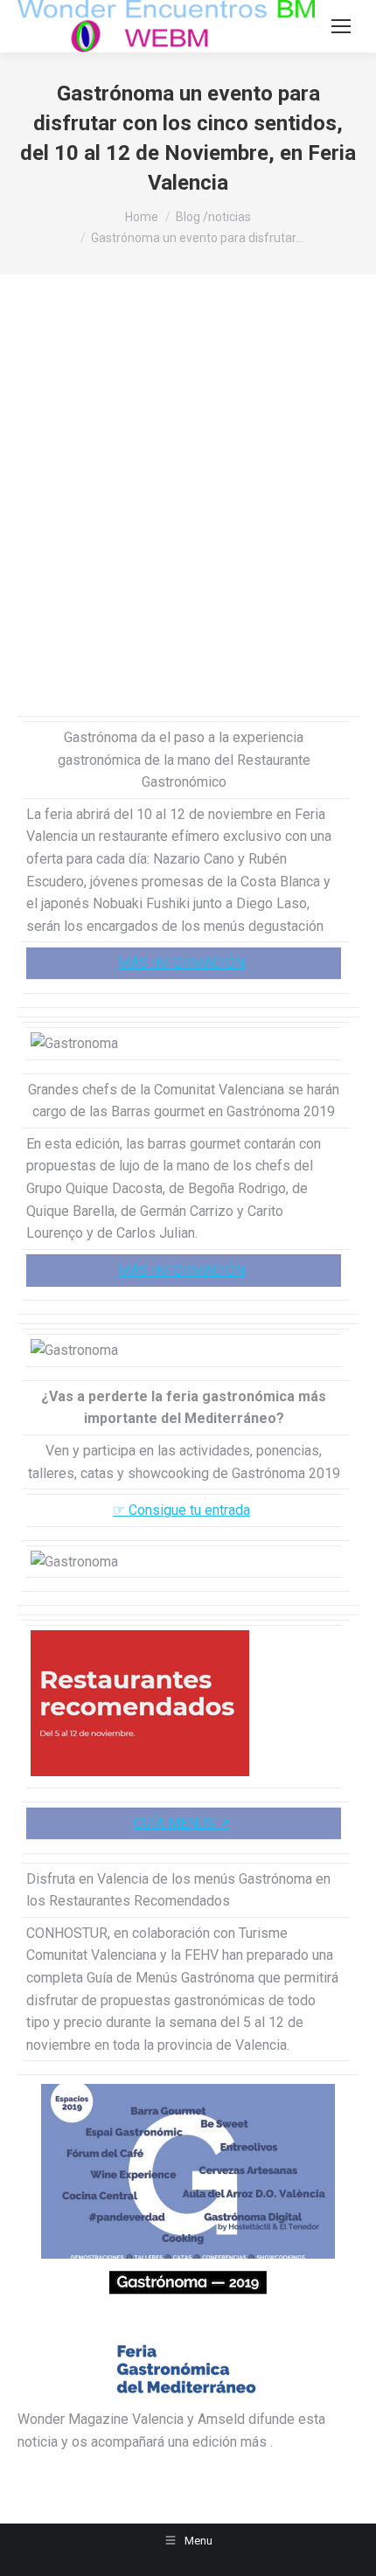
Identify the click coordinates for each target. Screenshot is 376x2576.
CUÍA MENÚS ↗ (182, 1823)
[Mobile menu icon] (341, 26)
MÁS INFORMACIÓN (181, 963)
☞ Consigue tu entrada (181, 1510)
